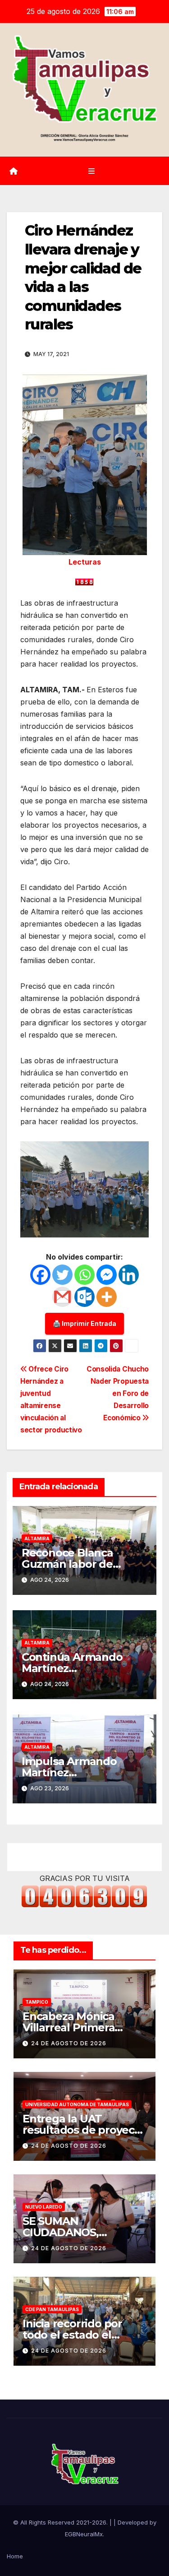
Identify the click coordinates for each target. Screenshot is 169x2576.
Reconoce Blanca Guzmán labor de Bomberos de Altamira (81, 1564)
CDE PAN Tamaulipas (52, 2309)
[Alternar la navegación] (91, 171)
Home (15, 2556)
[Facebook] (40, 1275)
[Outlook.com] (84, 1297)
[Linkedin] (129, 1275)
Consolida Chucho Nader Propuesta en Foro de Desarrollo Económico (118, 1393)
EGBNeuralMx (84, 2534)
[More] (107, 1297)
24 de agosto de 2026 (69, 2043)
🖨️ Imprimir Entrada (84, 1323)
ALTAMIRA (37, 1538)
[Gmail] (62, 1297)
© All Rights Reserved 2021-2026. (61, 2522)
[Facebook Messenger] (107, 1275)
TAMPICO (37, 2002)
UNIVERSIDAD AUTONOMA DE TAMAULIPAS (77, 2104)
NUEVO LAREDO (44, 2207)
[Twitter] (62, 1275)
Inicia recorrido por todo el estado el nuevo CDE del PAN (74, 2335)
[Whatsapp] (84, 1275)
